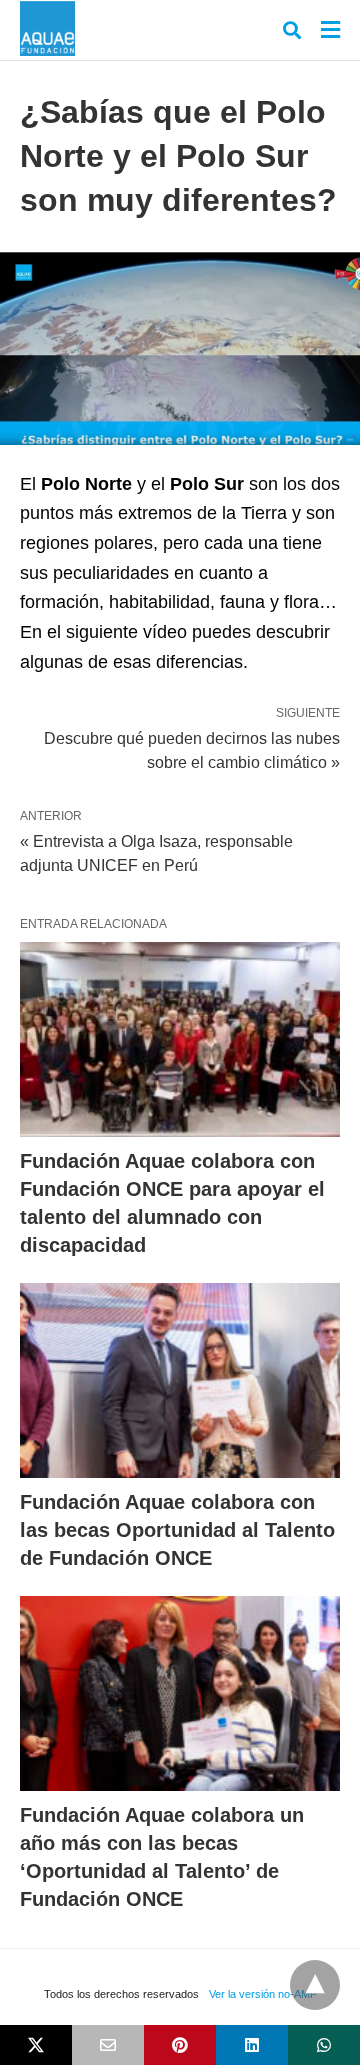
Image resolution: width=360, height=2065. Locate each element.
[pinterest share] (180, 2045)
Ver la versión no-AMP (263, 1994)
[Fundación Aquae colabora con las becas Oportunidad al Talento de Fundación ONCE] (180, 1380)
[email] (108, 2045)
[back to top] (315, 1985)
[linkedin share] (252, 2045)
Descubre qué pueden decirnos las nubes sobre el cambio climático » (192, 749)
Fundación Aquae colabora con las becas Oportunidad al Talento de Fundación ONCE (177, 1530)
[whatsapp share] (324, 2045)
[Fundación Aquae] (47, 28)
